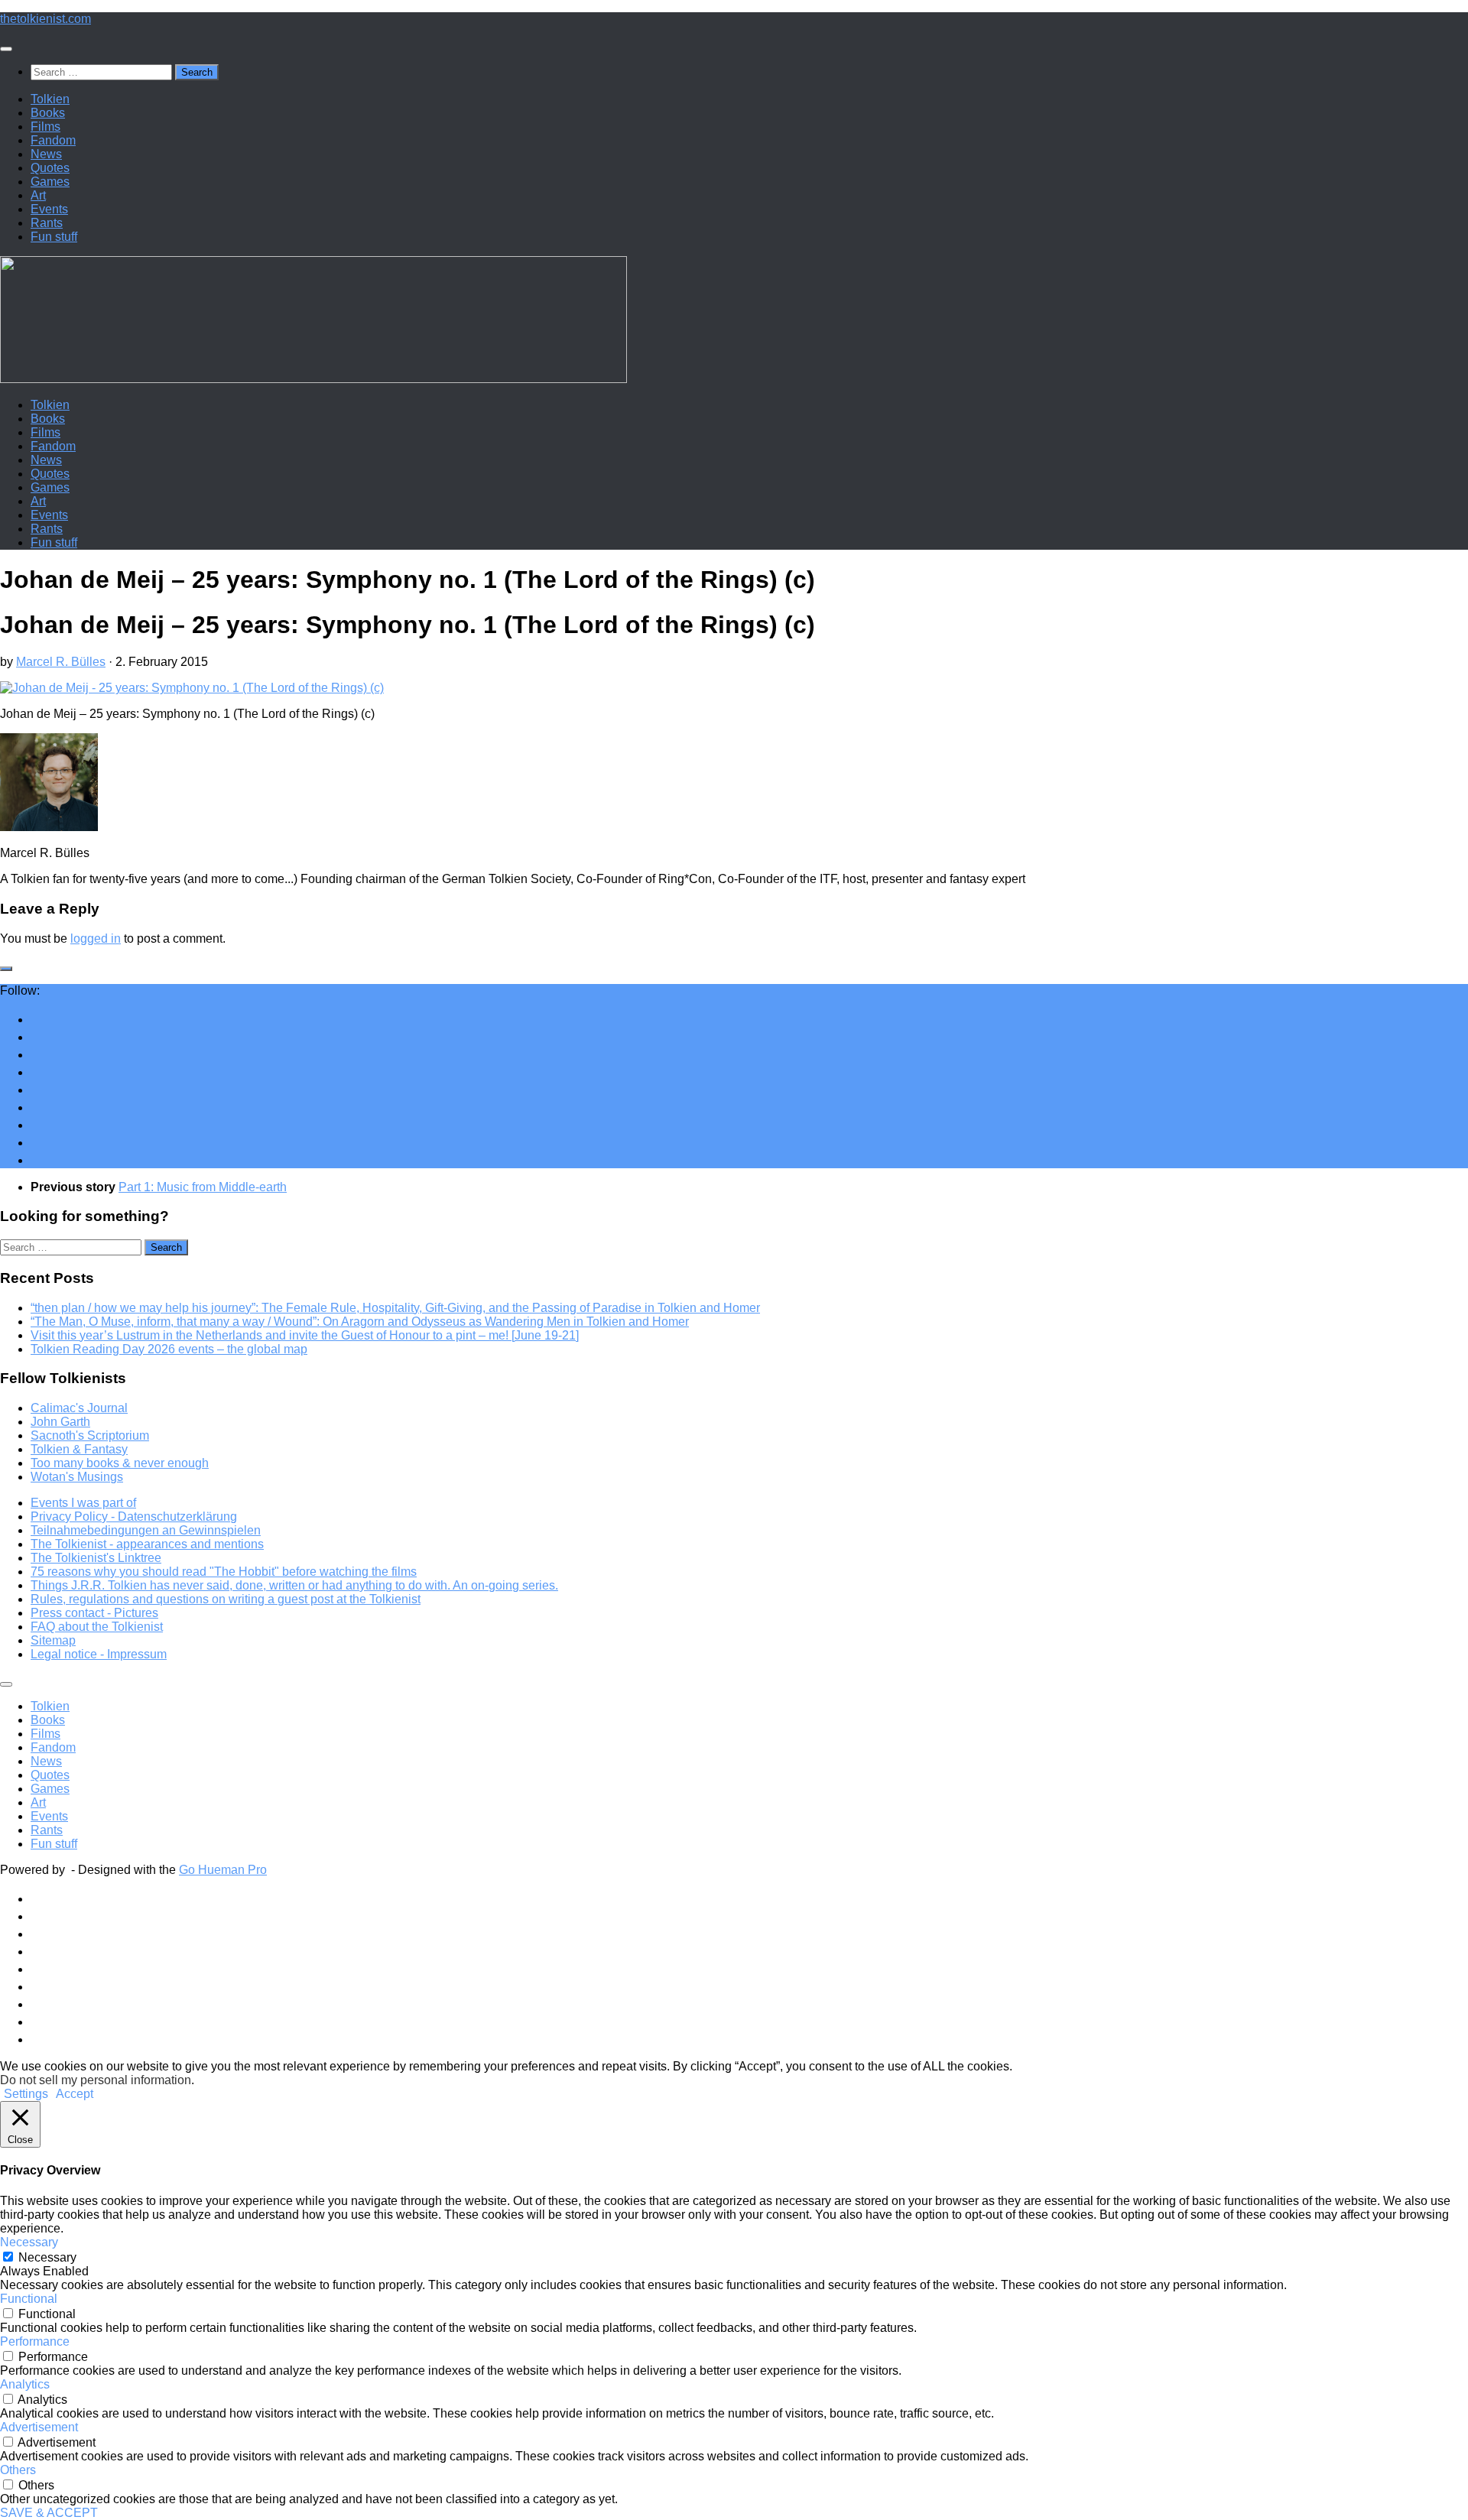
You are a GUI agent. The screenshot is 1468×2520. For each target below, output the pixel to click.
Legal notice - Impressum (99, 1654)
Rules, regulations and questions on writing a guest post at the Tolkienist (226, 1599)
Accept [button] (75, 2094)
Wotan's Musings (77, 1477)
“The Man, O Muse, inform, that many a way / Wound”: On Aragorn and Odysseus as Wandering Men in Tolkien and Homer (360, 1322)
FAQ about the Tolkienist (97, 1627)
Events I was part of (83, 1503)
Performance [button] (35, 2341)
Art (38, 195)
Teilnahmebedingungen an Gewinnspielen (146, 1530)
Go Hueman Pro (223, 1870)
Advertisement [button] (39, 2427)
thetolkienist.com (45, 19)
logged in (96, 939)
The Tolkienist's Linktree (96, 1558)
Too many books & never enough (120, 1463)
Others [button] (18, 2470)
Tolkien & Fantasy (79, 1449)
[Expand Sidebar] (6, 969)
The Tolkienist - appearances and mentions (147, 1544)
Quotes (50, 168)
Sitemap (53, 1640)
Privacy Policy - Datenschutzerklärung (134, 1517)
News (46, 154)
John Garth (60, 1422)
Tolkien (50, 99)
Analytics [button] (25, 2384)
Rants (47, 223)
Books (48, 113)
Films (45, 127)
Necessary (47, 2257)
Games (50, 182)
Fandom (53, 140)
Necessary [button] (29, 2242)
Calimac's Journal (79, 1408)
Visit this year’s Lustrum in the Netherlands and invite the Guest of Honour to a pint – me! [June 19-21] (305, 1335)
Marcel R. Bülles (61, 662)
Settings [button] (26, 2094)
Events (49, 209)
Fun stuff (54, 237)
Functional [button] (29, 2299)
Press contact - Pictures (94, 1613)
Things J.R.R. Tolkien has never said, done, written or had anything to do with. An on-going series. (294, 1585)
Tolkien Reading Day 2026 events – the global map (169, 1349)
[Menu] (6, 49)
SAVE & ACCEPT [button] (49, 2513)
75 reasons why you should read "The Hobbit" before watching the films (224, 1572)
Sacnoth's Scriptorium (90, 1435)
